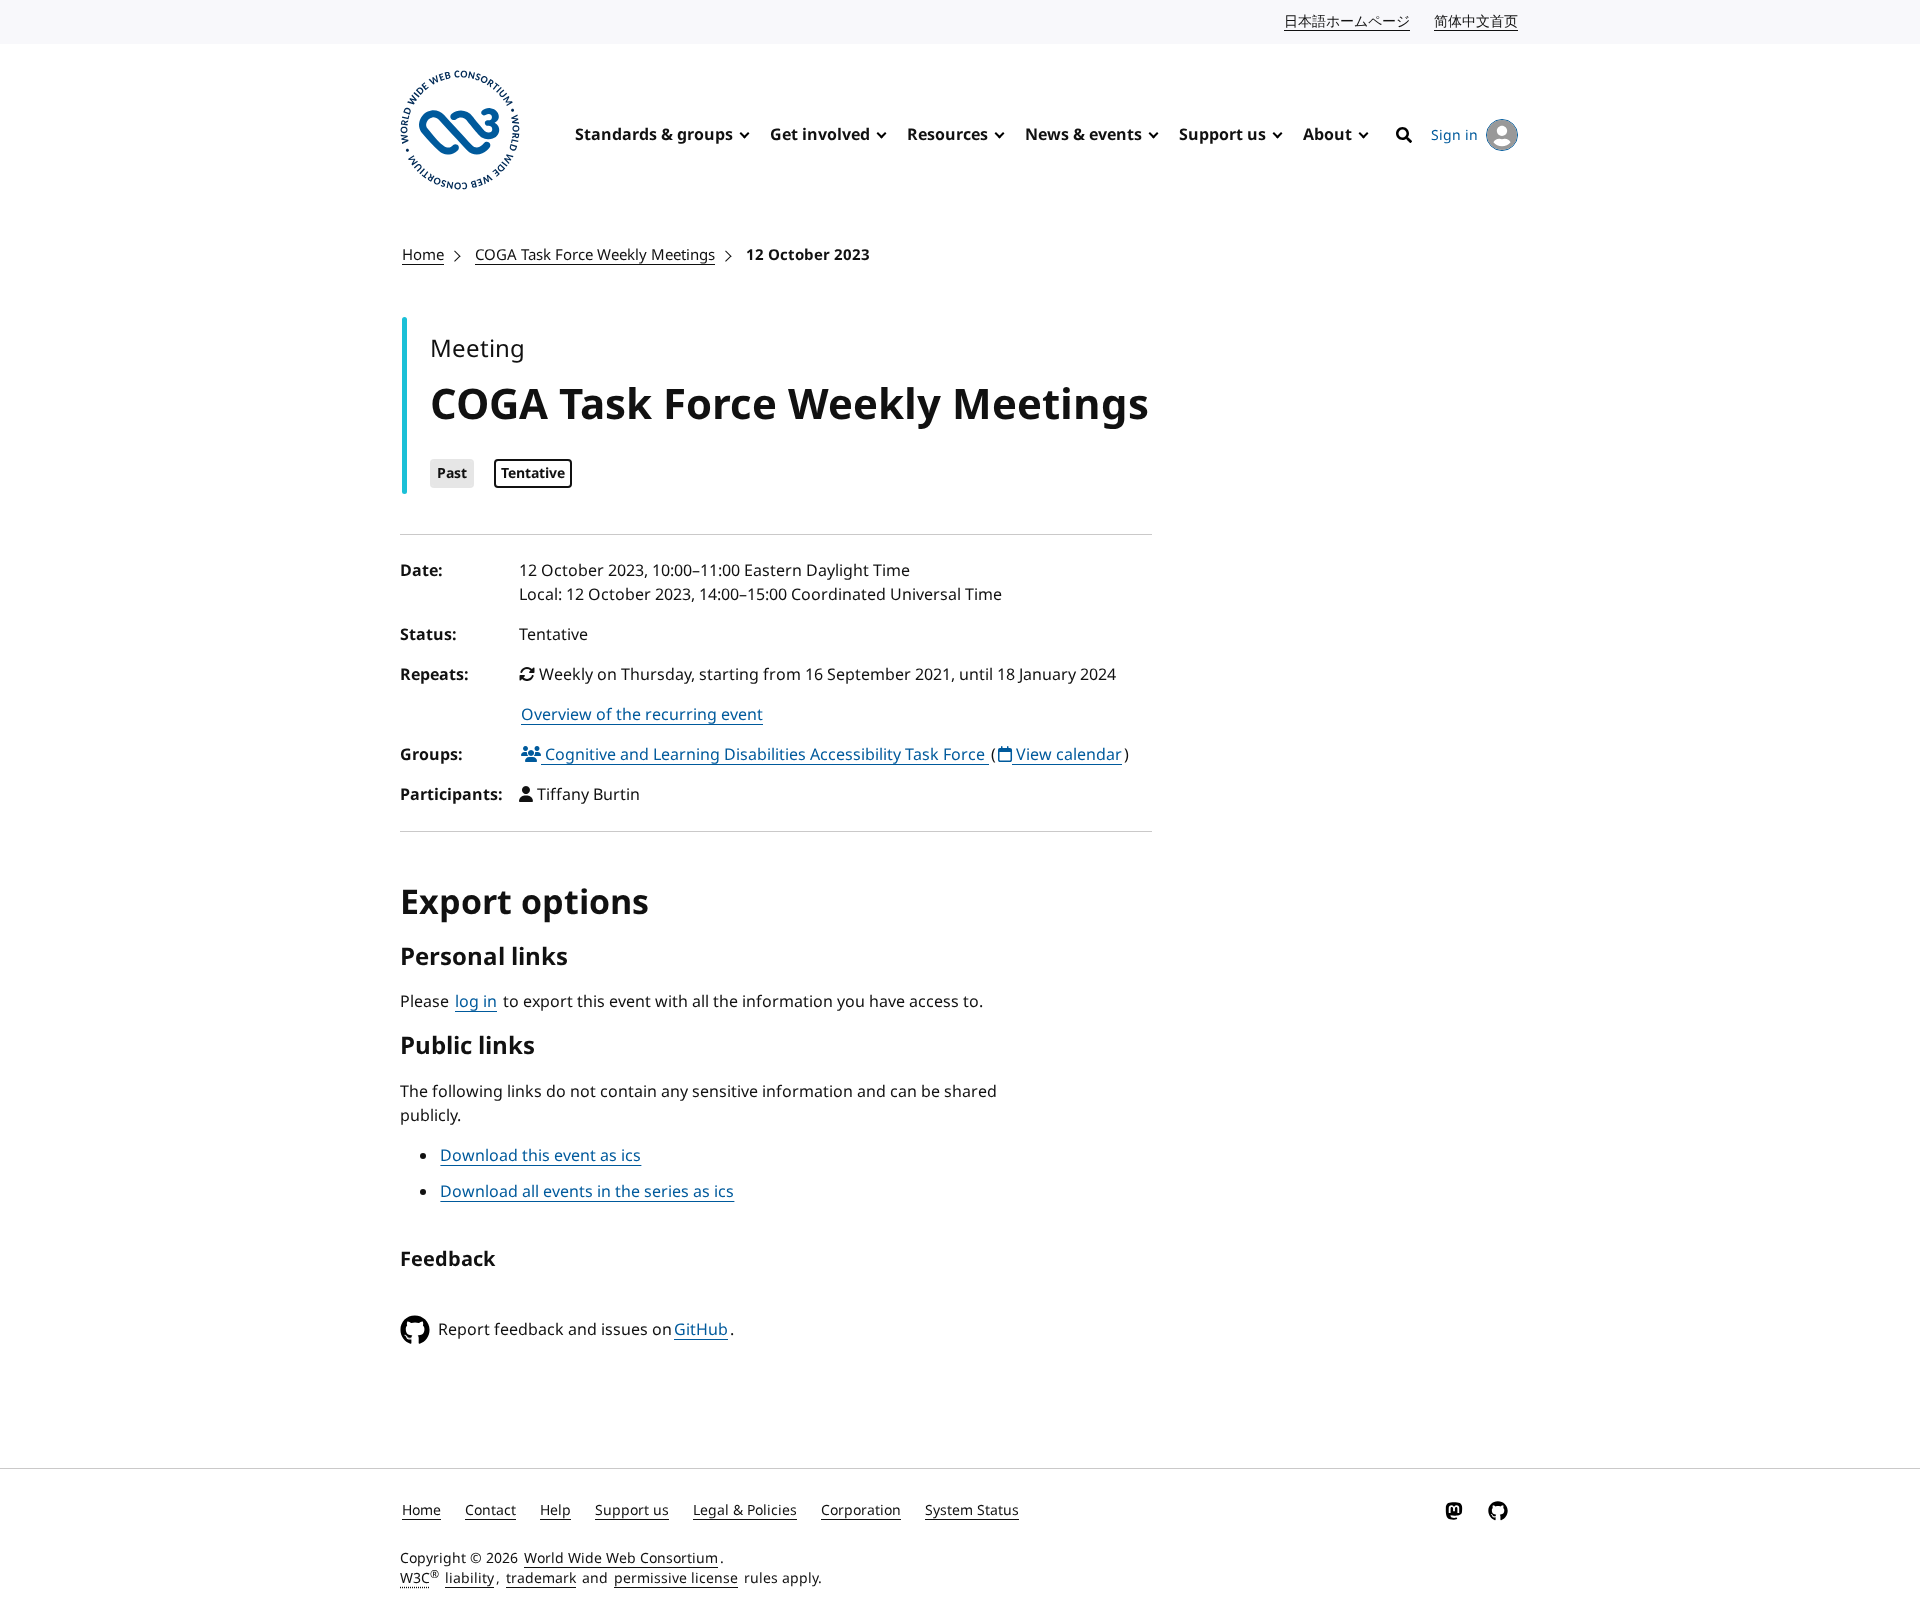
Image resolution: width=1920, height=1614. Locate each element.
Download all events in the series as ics (587, 1192)
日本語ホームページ (1348, 21)
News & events (1083, 135)
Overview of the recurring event (642, 715)
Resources (947, 135)
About (1327, 135)
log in (476, 1002)
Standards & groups (654, 135)
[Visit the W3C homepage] (460, 133)
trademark (541, 1578)
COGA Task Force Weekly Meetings (595, 255)
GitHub (701, 1330)
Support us (1222, 135)
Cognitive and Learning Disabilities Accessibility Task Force (765, 755)
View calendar (1067, 755)
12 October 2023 (808, 255)
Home (423, 255)
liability (469, 1578)
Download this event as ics (540, 1156)
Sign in (1454, 135)
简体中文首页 (1477, 21)
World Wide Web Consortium (621, 1558)
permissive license (676, 1578)
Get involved (820, 135)
